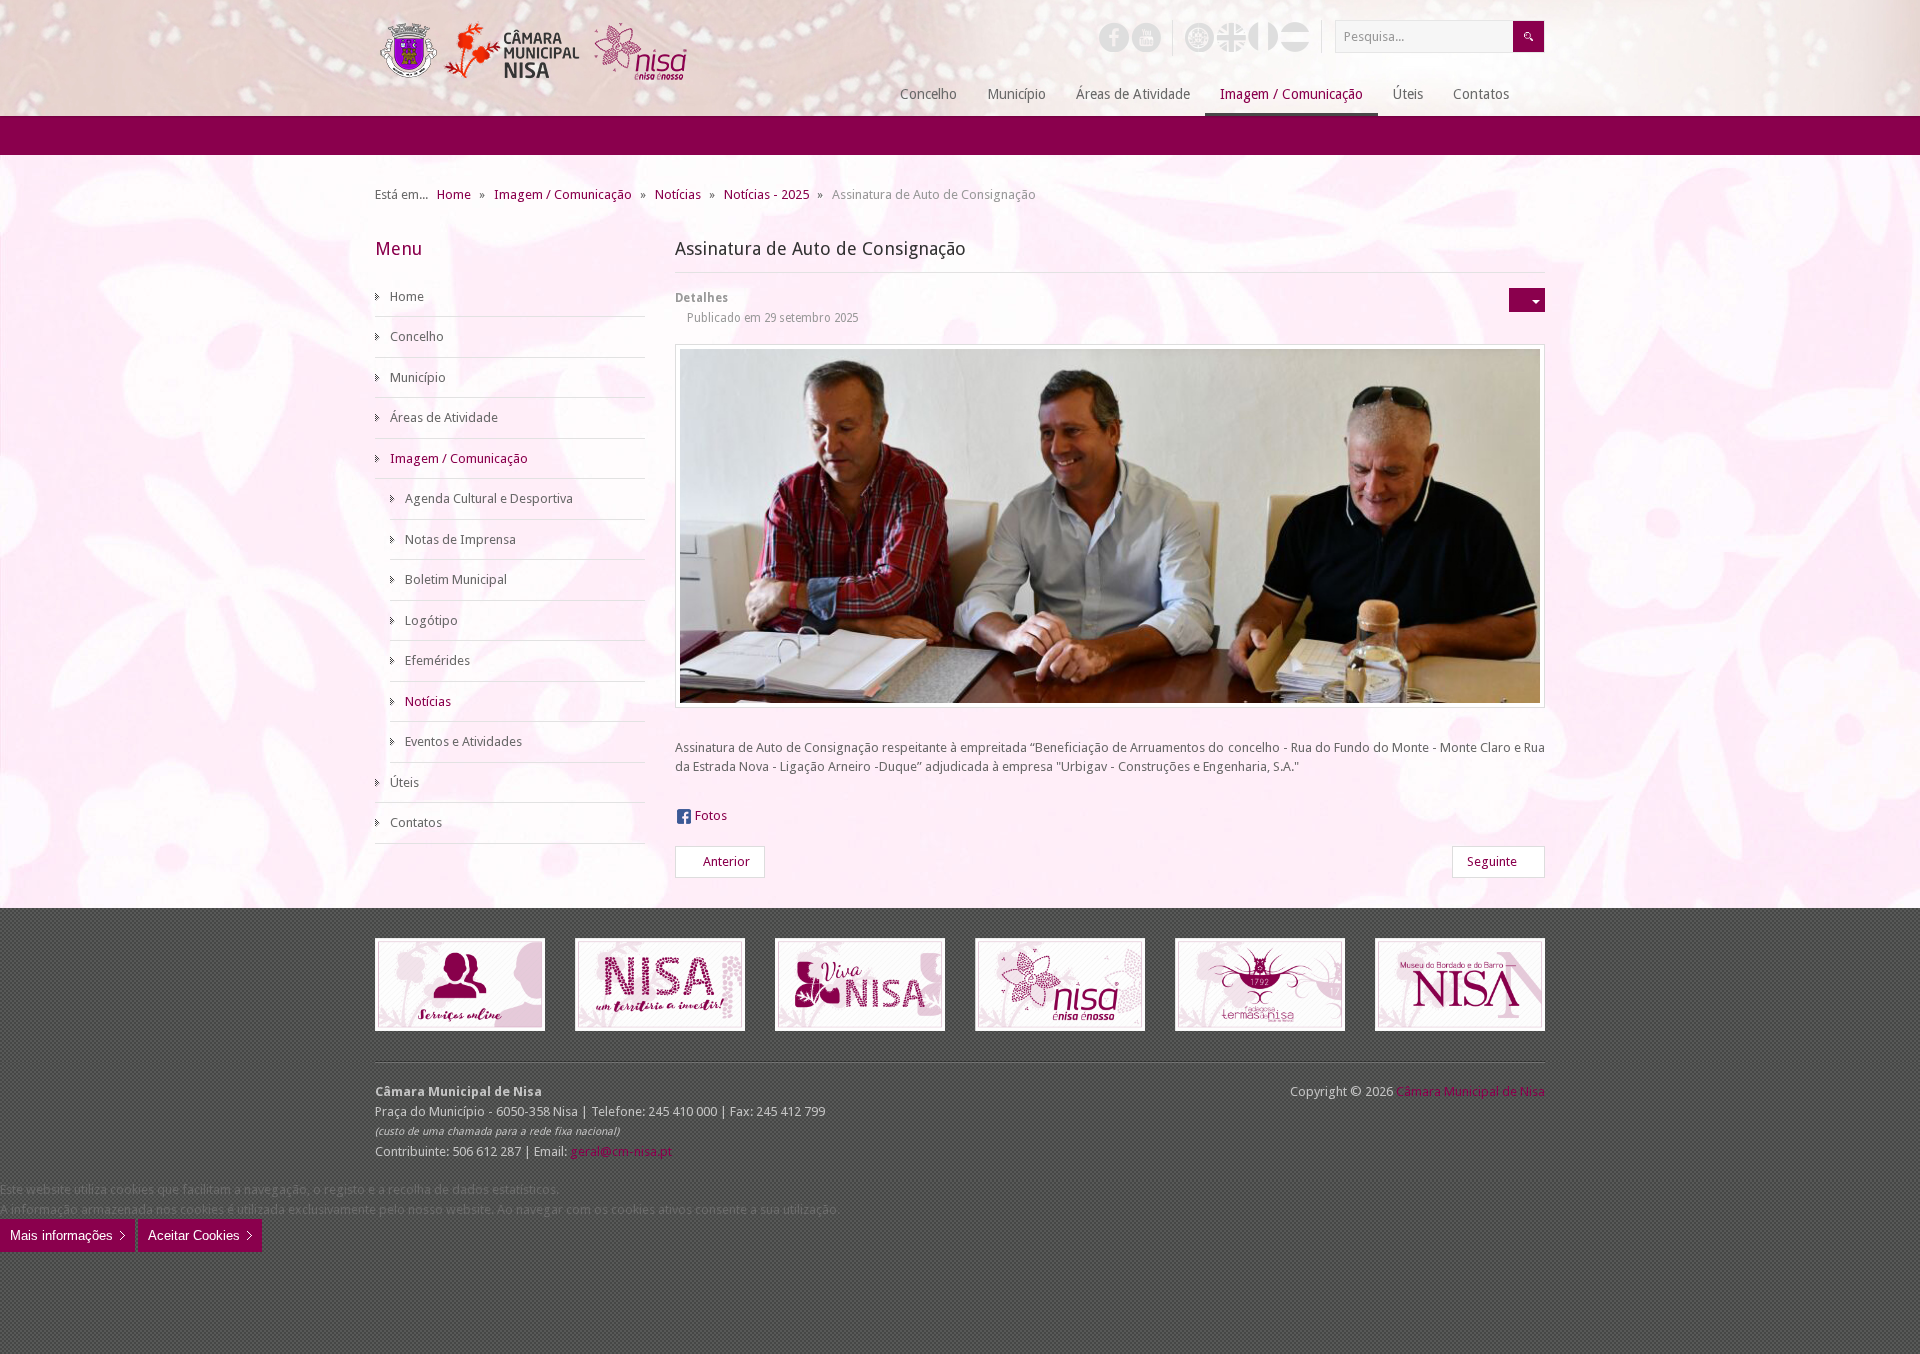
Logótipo (431, 620)
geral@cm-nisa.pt (621, 1151)
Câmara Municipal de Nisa (1470, 1091)
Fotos (711, 815)
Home (407, 296)
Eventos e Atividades (463, 741)
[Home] (860, 95)
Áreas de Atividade (444, 417)
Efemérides (437, 660)
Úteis (404, 782)
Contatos (416, 822)
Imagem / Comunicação (459, 458)
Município (418, 377)
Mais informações (61, 1235)
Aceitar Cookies (194, 1235)
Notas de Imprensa (460, 539)
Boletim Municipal (456, 579)
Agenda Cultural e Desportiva (489, 498)
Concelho (417, 336)
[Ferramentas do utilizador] (1527, 300)
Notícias (428, 701)
